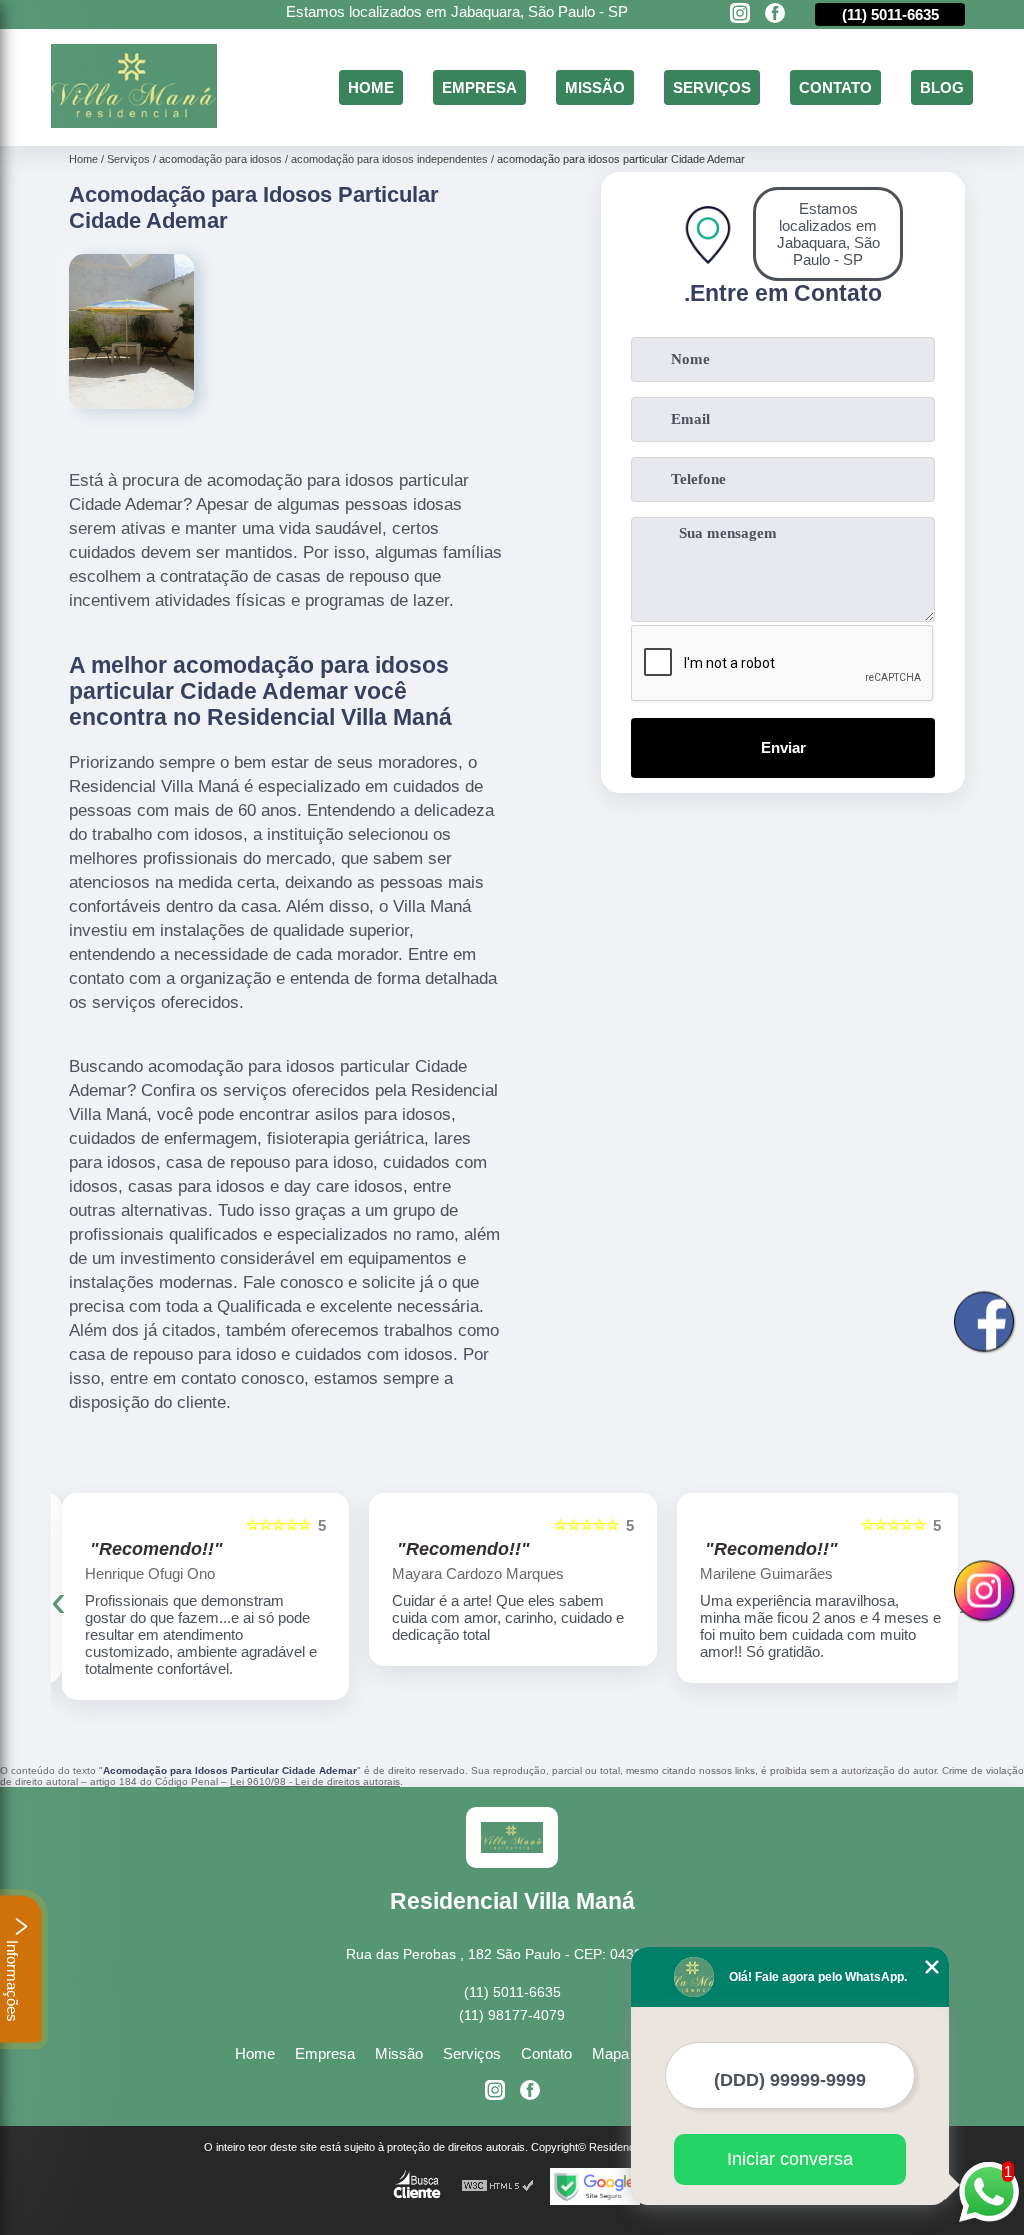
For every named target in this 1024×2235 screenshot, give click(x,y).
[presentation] (58, 1601)
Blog (942, 87)
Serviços (712, 87)
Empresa (479, 87)
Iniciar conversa (790, 2159)
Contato (835, 87)
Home (371, 87)
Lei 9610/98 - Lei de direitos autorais (315, 1781)
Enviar (783, 747)
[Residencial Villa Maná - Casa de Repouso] (134, 122)
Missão (595, 87)
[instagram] (740, 14)
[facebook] (775, 14)
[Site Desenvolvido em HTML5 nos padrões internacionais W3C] (498, 2186)
